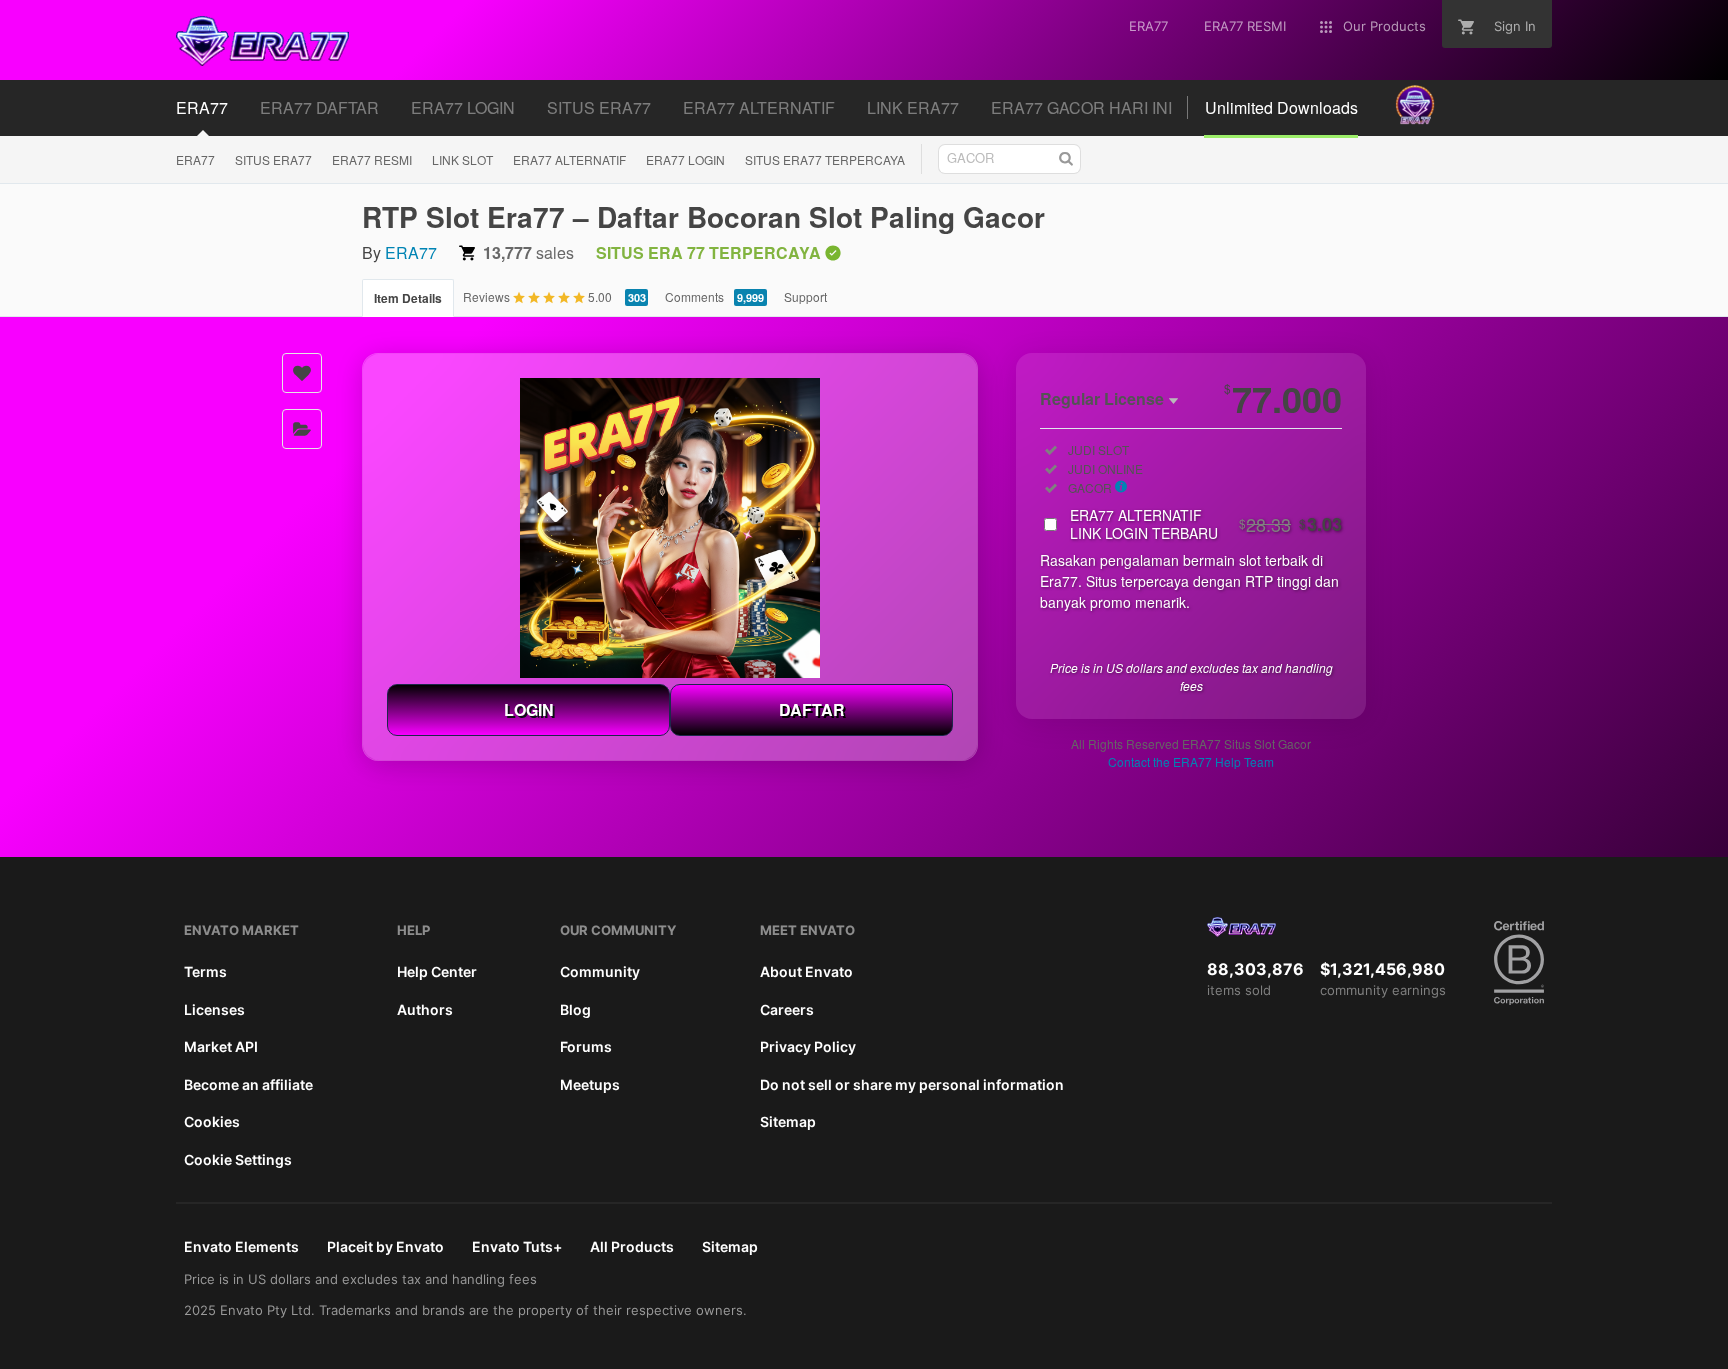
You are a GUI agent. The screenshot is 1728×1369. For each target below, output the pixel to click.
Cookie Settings (238, 1159)
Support (805, 296)
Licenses (214, 1009)
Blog (575, 1009)
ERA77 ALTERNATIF (569, 159)
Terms (205, 971)
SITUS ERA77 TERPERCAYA (825, 159)
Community (600, 971)
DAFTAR (812, 709)
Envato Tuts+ (517, 1246)
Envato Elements (241, 1246)
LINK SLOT (462, 159)
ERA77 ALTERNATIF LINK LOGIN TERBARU (1206, 524)
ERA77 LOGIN (685, 159)
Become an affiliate (248, 1084)
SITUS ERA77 (273, 159)
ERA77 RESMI (372, 159)
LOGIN (529, 709)
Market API (221, 1046)
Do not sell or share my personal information (912, 1084)
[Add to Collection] (302, 429)
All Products (632, 1246)
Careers (787, 1009)
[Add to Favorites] (302, 373)
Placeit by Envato (385, 1246)
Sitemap (788, 1121)
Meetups (590, 1084)
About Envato (806, 971)
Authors (425, 1009)
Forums (586, 1046)
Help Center (437, 971)
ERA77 (195, 159)
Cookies (212, 1121)
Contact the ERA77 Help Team (1191, 761)
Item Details (408, 298)
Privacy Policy (808, 1046)
